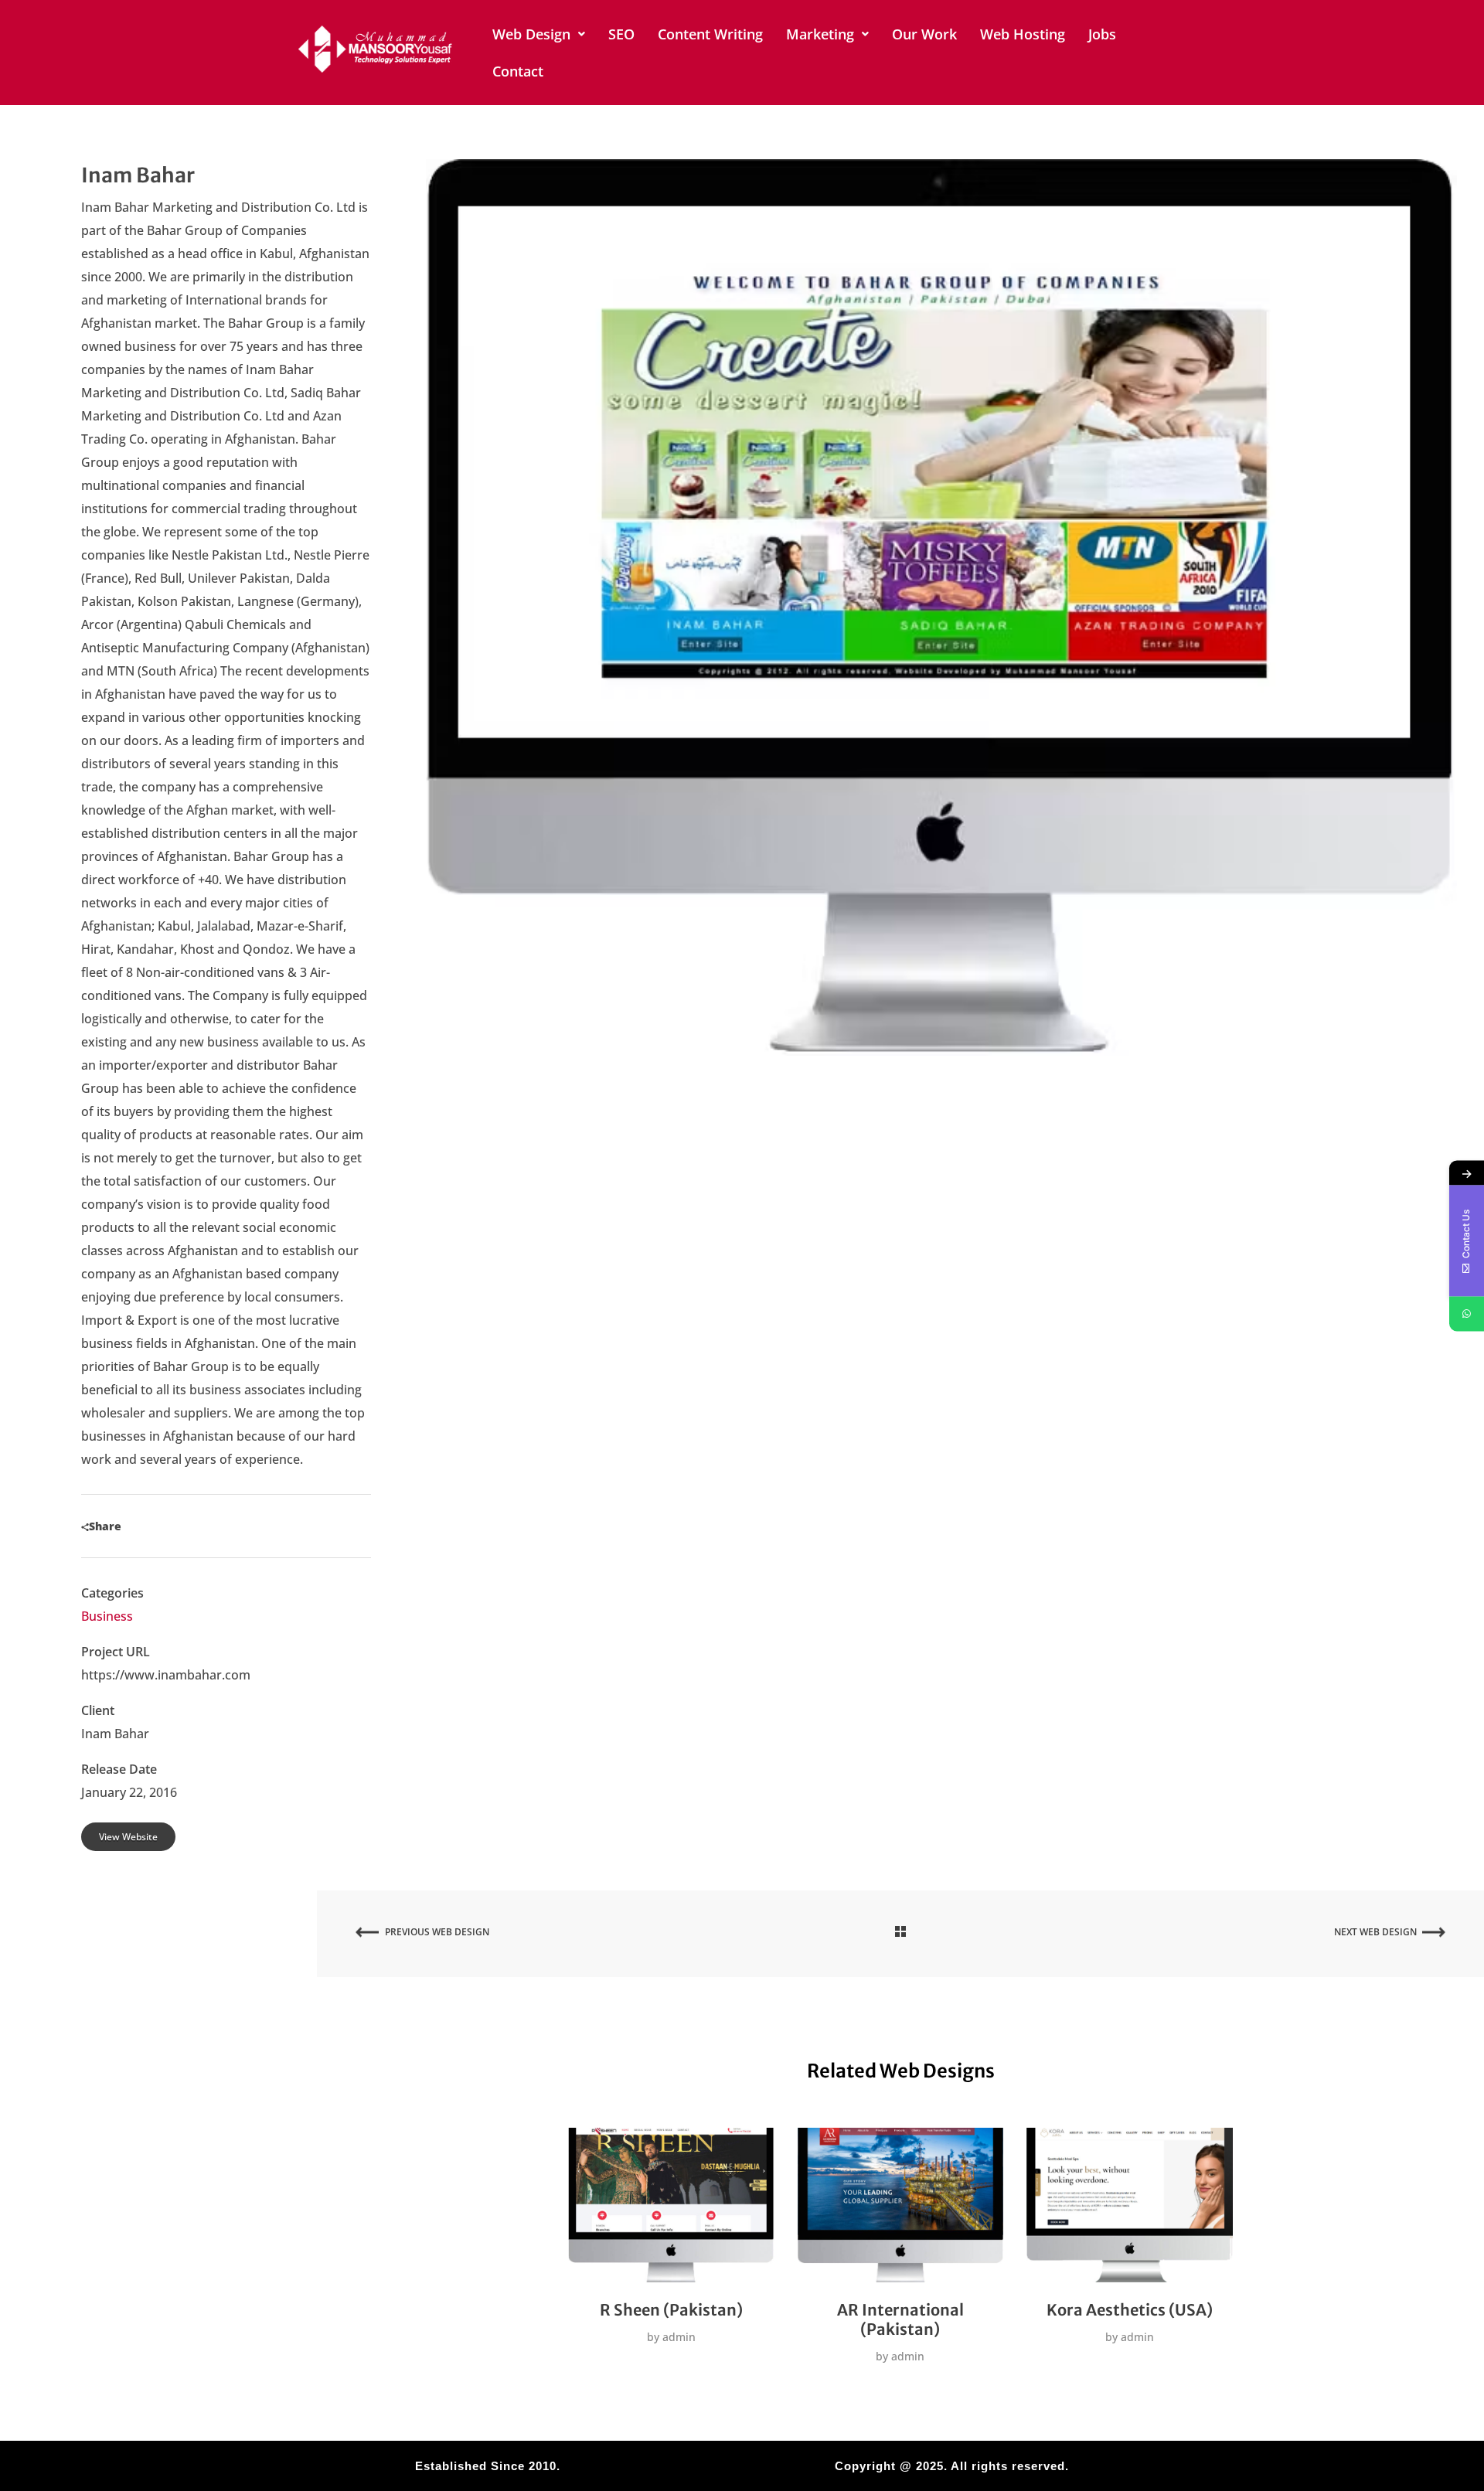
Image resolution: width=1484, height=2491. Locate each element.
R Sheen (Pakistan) (671, 2310)
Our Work (924, 34)
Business (107, 1616)
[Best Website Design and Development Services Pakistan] (376, 49)
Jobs (1102, 34)
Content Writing (710, 34)
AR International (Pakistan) (900, 2319)
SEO (621, 34)
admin (677, 2337)
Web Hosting (1023, 34)
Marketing (820, 34)
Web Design (531, 34)
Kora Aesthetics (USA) (1130, 2310)
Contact (518, 71)
